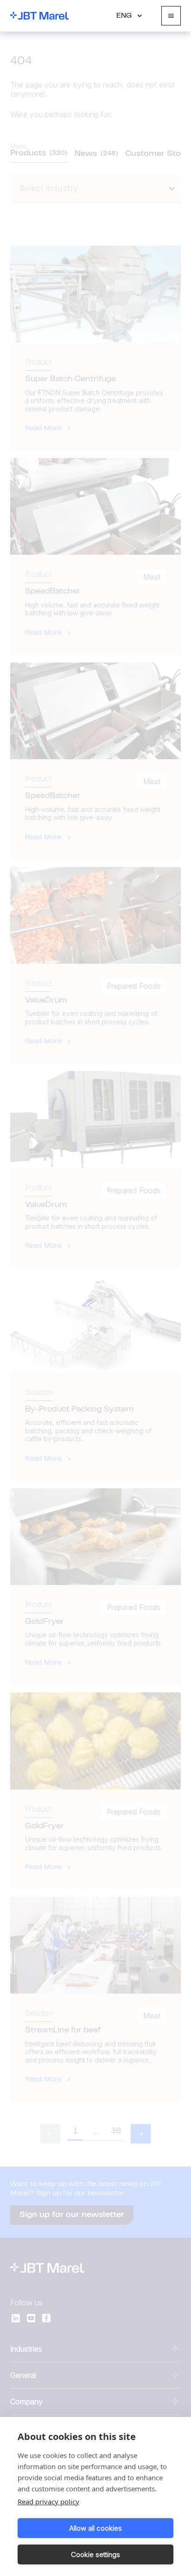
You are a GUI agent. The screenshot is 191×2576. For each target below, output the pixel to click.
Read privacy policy (48, 2502)
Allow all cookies (95, 2528)
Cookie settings (95, 2554)
